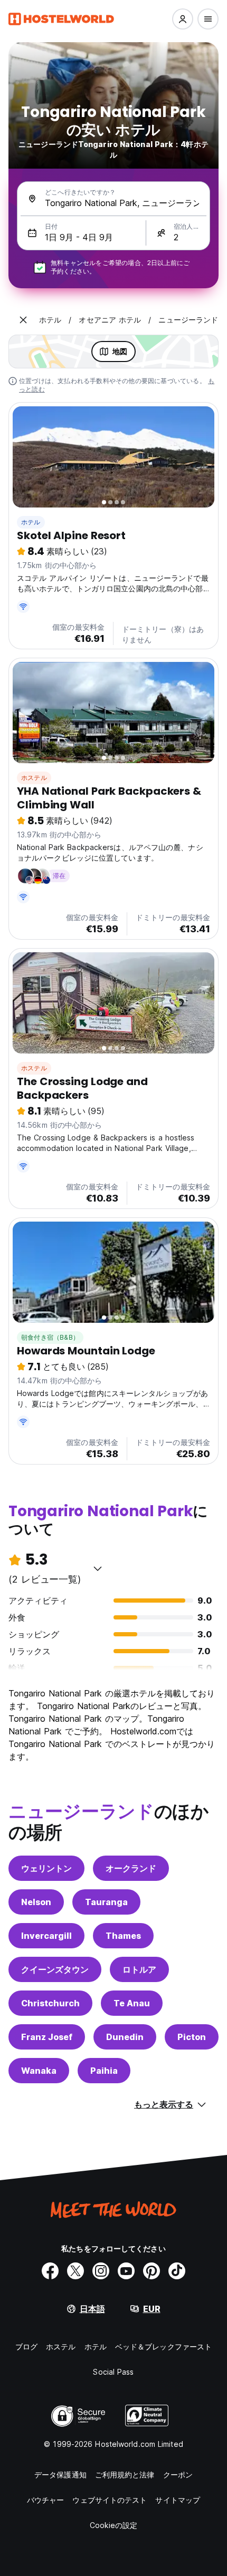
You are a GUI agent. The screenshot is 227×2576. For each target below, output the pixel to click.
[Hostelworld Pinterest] (152, 2271)
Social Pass (113, 2372)
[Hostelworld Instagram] (101, 2271)
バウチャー (46, 2500)
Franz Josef (47, 2037)
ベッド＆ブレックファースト (163, 2346)
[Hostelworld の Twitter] (75, 2271)
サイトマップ (178, 2500)
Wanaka (39, 2071)
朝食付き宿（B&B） (50, 1337)
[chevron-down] (98, 1568)
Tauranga (106, 1902)
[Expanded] (23, 320)
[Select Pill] (183, 19)
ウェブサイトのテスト (110, 2500)
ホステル (34, 778)
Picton (192, 2037)
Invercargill (46, 1936)
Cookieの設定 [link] (114, 2525)
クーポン (178, 2475)
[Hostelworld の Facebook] (50, 2271)
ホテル (31, 522)
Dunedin (125, 2037)
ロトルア (139, 1969)
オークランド (131, 1868)
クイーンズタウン (55, 1969)
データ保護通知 (60, 2475)
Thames (123, 1936)
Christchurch (50, 2003)
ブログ (26, 2346)
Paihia (104, 2071)
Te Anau (132, 2003)
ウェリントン (46, 1868)
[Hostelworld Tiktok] (177, 2271)
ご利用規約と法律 (125, 2475)
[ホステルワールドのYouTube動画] (126, 2271)
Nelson (36, 1902)
